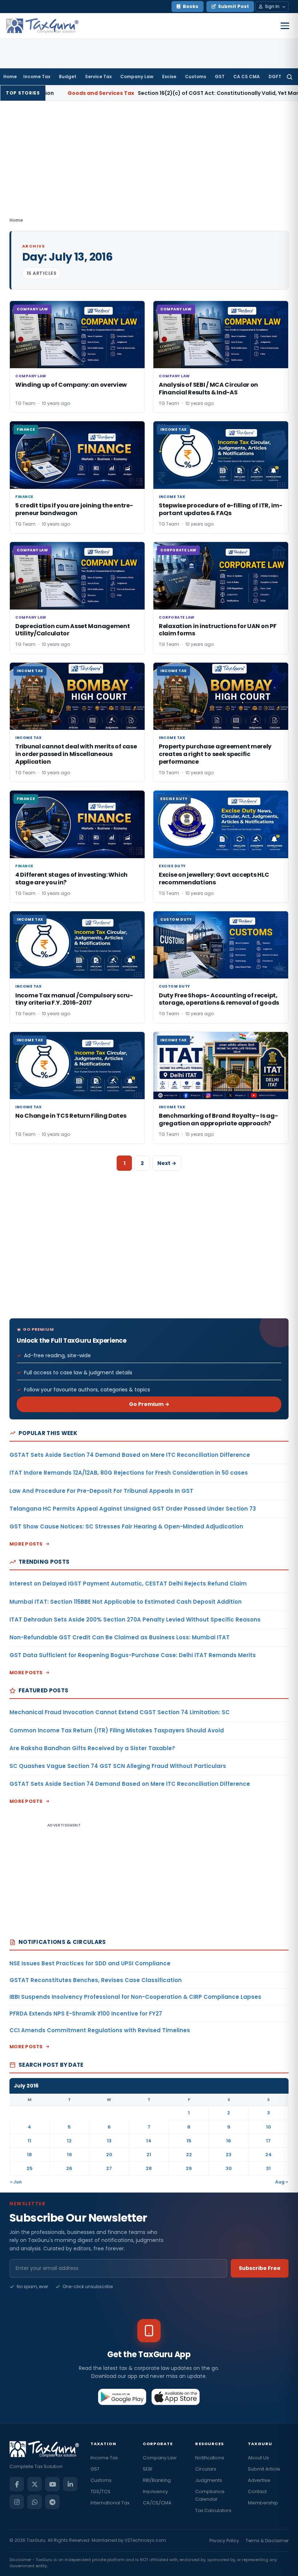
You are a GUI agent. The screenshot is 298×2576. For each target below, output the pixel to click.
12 (69, 2141)
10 (269, 2127)
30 (229, 2168)
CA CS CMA (247, 77)
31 (268, 2168)
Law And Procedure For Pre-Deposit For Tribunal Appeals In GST (101, 1491)
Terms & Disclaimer (267, 2541)
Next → (167, 1163)
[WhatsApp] (35, 2502)
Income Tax (37, 77)
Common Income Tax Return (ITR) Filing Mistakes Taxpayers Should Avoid (117, 1730)
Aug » (281, 2182)
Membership (263, 2503)
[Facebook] (17, 2484)
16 (229, 2141)
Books (191, 6)
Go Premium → (149, 1404)
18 (29, 2155)
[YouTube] (52, 2484)
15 (189, 2141)
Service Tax (98, 77)
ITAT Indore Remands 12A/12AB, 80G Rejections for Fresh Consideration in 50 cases (129, 1473)
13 (109, 2141)
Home (10, 77)
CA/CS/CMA (157, 2503)
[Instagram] (17, 2502)
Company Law (137, 77)
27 (109, 2168)
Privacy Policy (224, 2541)
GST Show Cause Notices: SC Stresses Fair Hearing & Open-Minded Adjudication (126, 1526)
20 (109, 2155)
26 (69, 2168)
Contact (257, 2491)
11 (29, 2141)
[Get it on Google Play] (122, 2397)
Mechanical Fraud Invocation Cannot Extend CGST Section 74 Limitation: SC (120, 1712)
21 (149, 2155)
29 (189, 2168)
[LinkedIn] (70, 2484)
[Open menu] (285, 26)
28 (149, 2168)
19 (69, 2155)
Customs (196, 77)
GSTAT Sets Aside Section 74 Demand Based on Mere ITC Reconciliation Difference (130, 1455)
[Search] (289, 77)
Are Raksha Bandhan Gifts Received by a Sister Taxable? (92, 1748)
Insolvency (155, 2491)
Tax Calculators (213, 2510)
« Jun (16, 2182)
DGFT (275, 77)
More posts (26, 1544)
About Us (258, 2458)
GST (220, 77)
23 (229, 2155)
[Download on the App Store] (176, 2397)
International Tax (110, 2503)
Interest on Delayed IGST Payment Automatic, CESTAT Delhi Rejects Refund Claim (128, 1584)
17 (268, 2141)
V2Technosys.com (145, 2540)
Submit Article (264, 2469)
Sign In (272, 6)
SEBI (148, 2469)
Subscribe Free (260, 2268)
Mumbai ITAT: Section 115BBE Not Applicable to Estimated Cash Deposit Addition (126, 1602)
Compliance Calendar (210, 2495)
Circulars (206, 2469)
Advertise (259, 2480)
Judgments (209, 2480)
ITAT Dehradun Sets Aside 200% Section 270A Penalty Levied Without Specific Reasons (135, 1619)
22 (189, 2155)
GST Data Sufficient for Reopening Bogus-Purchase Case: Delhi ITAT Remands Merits (133, 1655)
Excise (169, 77)
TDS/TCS (100, 2491)
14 (149, 2141)
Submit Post (233, 6)
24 (269, 2155)
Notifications (210, 2458)
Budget (68, 77)
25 (30, 2168)
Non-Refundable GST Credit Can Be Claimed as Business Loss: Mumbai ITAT (120, 1637)
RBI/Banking (157, 2480)
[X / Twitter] (35, 2484)
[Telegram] (52, 2502)
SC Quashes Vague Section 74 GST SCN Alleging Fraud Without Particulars (118, 1766)
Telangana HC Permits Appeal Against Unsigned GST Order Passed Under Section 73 (133, 1509)
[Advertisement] (149, 1249)
